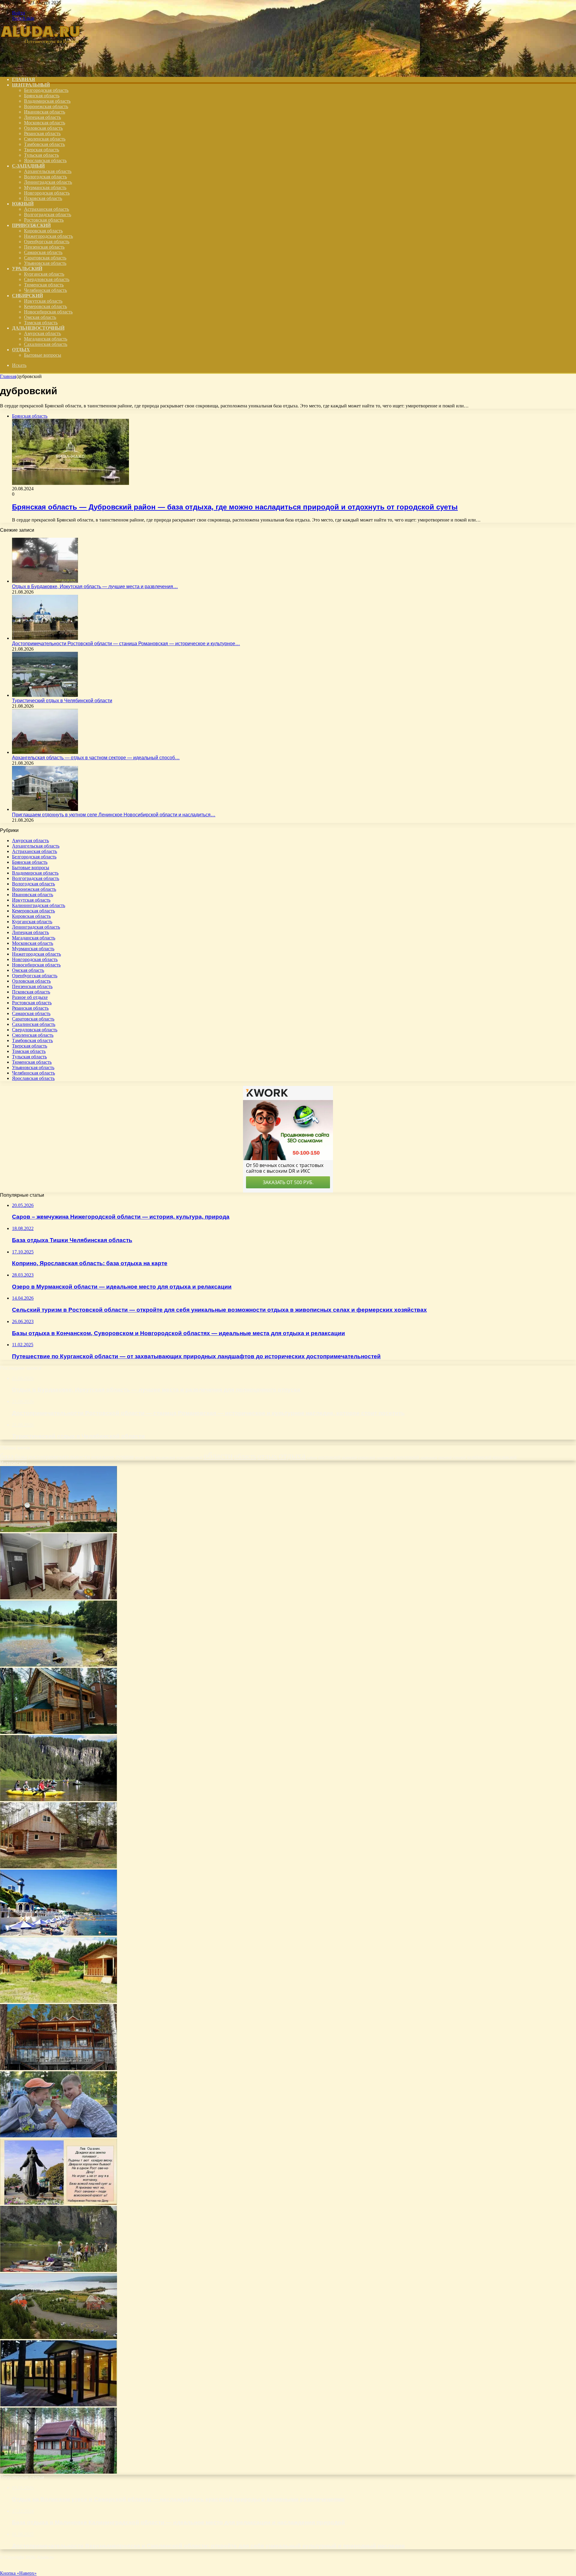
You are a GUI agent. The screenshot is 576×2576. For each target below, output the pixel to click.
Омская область (40, 317)
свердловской (407, 1457)
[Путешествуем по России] (45, 69)
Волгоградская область (48, 215)
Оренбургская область (47, 242)
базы (21, 1456)
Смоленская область (45, 139)
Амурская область (42, 333)
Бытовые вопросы (43, 355)
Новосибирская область (48, 312)
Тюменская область (44, 285)
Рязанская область (42, 133)
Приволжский (31, 225)
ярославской (505, 1457)
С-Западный (28, 166)
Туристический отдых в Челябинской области (62, 701)
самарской (367, 1457)
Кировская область (43, 231)
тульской (459, 1457)
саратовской (385, 1457)
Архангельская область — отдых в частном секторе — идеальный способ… (96, 758)
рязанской (349, 1457)
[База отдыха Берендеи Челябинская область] (58, 2001)
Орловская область (43, 128)
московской (166, 1457)
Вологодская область (45, 177)
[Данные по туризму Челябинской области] (58, 1799)
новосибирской (189, 1457)
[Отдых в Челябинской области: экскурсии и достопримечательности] (58, 2270)
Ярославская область (45, 160)
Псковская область (43, 198)
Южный (23, 204)
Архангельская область (48, 171)
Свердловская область (47, 279)
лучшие (124, 1457)
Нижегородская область (48, 236)
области (218, 1456)
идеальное (103, 1457)
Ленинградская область (48, 182)
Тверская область (42, 150)
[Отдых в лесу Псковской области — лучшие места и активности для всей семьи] (58, 2472)
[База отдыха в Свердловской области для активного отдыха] (58, 1867)
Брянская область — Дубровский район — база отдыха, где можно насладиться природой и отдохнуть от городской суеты (235, 507)
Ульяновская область (45, 263)
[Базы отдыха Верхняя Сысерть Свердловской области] (58, 2068)
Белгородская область (46, 90)
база (7, 1456)
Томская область (41, 323)
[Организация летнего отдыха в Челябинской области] (58, 1934)
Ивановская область (45, 112)
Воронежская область (46, 106)
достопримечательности (59, 1456)
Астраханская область (46, 209)
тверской (445, 1457)
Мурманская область (45, 187)
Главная (8, 376)
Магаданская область (46, 339)
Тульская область (41, 155)
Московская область (45, 123)
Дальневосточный (38, 328)
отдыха (292, 1456)
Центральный (31, 85)
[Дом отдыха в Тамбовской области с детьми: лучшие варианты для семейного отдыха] (58, 2405)
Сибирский (27, 296)
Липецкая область (42, 117)
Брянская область (42, 96)
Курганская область (44, 274)
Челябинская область (45, 290)
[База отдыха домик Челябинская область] (58, 1732)
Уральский (27, 269)
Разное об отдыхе (30, 997)
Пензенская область (44, 247)
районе (312, 1457)
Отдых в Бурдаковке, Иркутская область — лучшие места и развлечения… (95, 587)
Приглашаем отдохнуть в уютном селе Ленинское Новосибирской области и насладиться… (114, 815)
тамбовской (429, 1457)
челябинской (479, 1457)
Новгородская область (47, 193)
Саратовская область (45, 258)
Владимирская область (47, 101)
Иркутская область (43, 301)
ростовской (329, 1457)
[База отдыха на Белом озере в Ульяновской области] (58, 1665)
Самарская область (43, 252)
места (139, 1457)
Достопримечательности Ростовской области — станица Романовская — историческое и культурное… (126, 644)
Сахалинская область (46, 344)
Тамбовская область (44, 144)
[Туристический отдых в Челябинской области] (45, 695)
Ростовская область (44, 220)
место (150, 1457)
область (245, 1456)
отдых (267, 1456)
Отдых (21, 350)
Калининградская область (39, 905)
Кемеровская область (45, 306)
